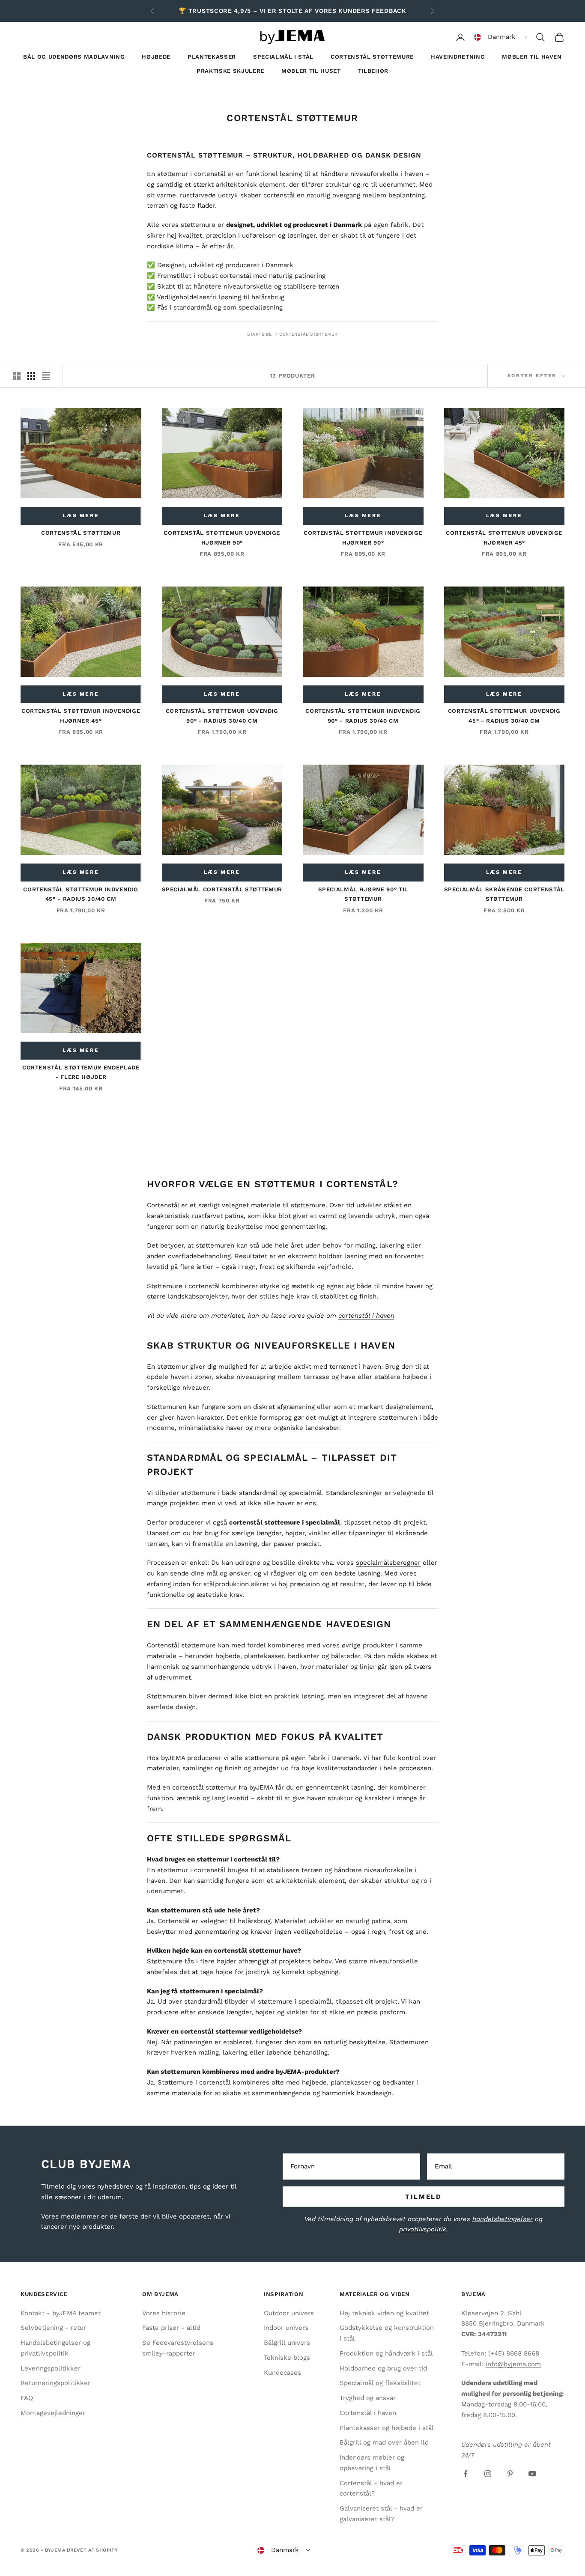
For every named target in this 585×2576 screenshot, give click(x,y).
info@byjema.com (513, 2364)
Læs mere (81, 515)
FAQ (27, 2398)
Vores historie (164, 2313)
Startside (260, 334)
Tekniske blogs (287, 2358)
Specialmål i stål (283, 57)
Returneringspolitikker (55, 2383)
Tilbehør (373, 71)
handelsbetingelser (503, 2219)
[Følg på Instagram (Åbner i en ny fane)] (488, 2474)
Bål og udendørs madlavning (74, 57)
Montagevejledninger (53, 2413)
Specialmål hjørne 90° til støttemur (363, 894)
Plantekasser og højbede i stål (387, 2428)
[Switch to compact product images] (46, 376)
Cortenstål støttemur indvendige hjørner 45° (81, 716)
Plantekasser (212, 57)
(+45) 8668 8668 (514, 2353)
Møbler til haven (532, 57)
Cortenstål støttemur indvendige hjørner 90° (363, 538)
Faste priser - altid (171, 2328)
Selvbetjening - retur (53, 2328)
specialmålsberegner (388, 1563)
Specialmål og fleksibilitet (380, 2383)
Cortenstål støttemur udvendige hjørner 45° (504, 538)
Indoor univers (286, 2328)
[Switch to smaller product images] (31, 376)
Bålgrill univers (287, 2343)
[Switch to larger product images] (17, 376)
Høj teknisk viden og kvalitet (384, 2313)
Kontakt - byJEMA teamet (61, 2313)
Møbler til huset (311, 71)
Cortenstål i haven (368, 2413)
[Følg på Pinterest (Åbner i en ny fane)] (510, 2474)
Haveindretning (458, 57)
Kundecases (282, 2373)
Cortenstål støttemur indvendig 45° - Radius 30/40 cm (81, 894)
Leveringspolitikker (51, 2368)
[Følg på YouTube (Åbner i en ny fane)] (532, 2474)
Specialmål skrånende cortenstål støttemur (504, 894)
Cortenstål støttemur (309, 334)
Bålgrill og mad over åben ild (384, 2442)
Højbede (156, 57)
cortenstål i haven (366, 1316)
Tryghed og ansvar (368, 2398)
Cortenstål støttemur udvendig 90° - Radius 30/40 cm (222, 716)
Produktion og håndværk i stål (386, 2353)
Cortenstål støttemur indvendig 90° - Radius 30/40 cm (363, 716)
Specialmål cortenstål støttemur (222, 889)
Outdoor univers (289, 2313)
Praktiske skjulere (230, 71)
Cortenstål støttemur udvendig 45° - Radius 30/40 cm (504, 716)
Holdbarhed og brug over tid (383, 2368)
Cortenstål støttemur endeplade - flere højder (81, 1072)
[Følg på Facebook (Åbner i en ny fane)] (466, 2474)
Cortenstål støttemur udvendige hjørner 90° (222, 538)
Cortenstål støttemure (372, 57)
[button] (500, 37)
